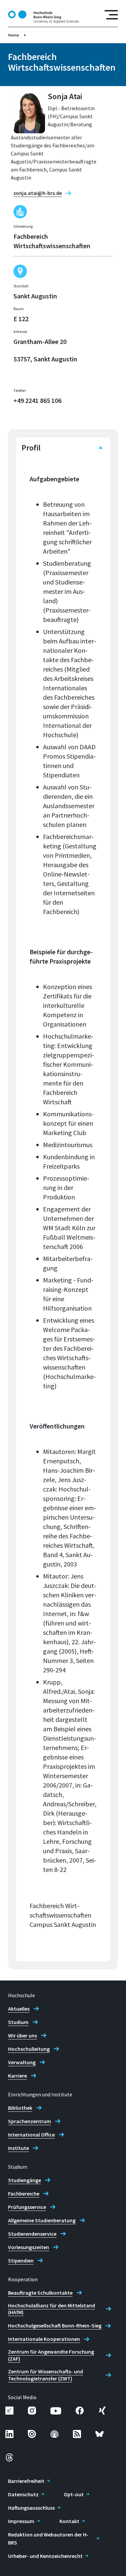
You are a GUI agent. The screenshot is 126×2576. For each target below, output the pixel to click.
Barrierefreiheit (26, 2481)
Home (14, 35)
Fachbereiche (24, 2194)
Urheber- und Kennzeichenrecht (45, 2556)
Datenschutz (23, 2494)
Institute (18, 2148)
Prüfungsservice (27, 2207)
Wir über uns (23, 2035)
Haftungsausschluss (31, 2508)
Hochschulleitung (29, 2049)
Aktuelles (19, 2009)
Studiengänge (25, 2180)
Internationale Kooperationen (44, 2339)
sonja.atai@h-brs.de (38, 193)
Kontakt (69, 2521)
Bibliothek (20, 2108)
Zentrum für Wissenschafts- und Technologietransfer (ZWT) (46, 2375)
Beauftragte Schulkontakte (40, 2293)
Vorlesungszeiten (29, 2247)
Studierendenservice (32, 2234)
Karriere (17, 2076)
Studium (18, 2022)
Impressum (21, 2521)
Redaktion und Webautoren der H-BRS (48, 2538)
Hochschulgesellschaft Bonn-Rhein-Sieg (55, 2325)
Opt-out (74, 2494)
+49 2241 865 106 (37, 400)
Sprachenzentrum (30, 2121)
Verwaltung (22, 2062)
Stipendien (21, 2260)
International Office (31, 2135)
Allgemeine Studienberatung (42, 2220)
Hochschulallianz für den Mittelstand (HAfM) (52, 2309)
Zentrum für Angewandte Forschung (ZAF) (51, 2355)
